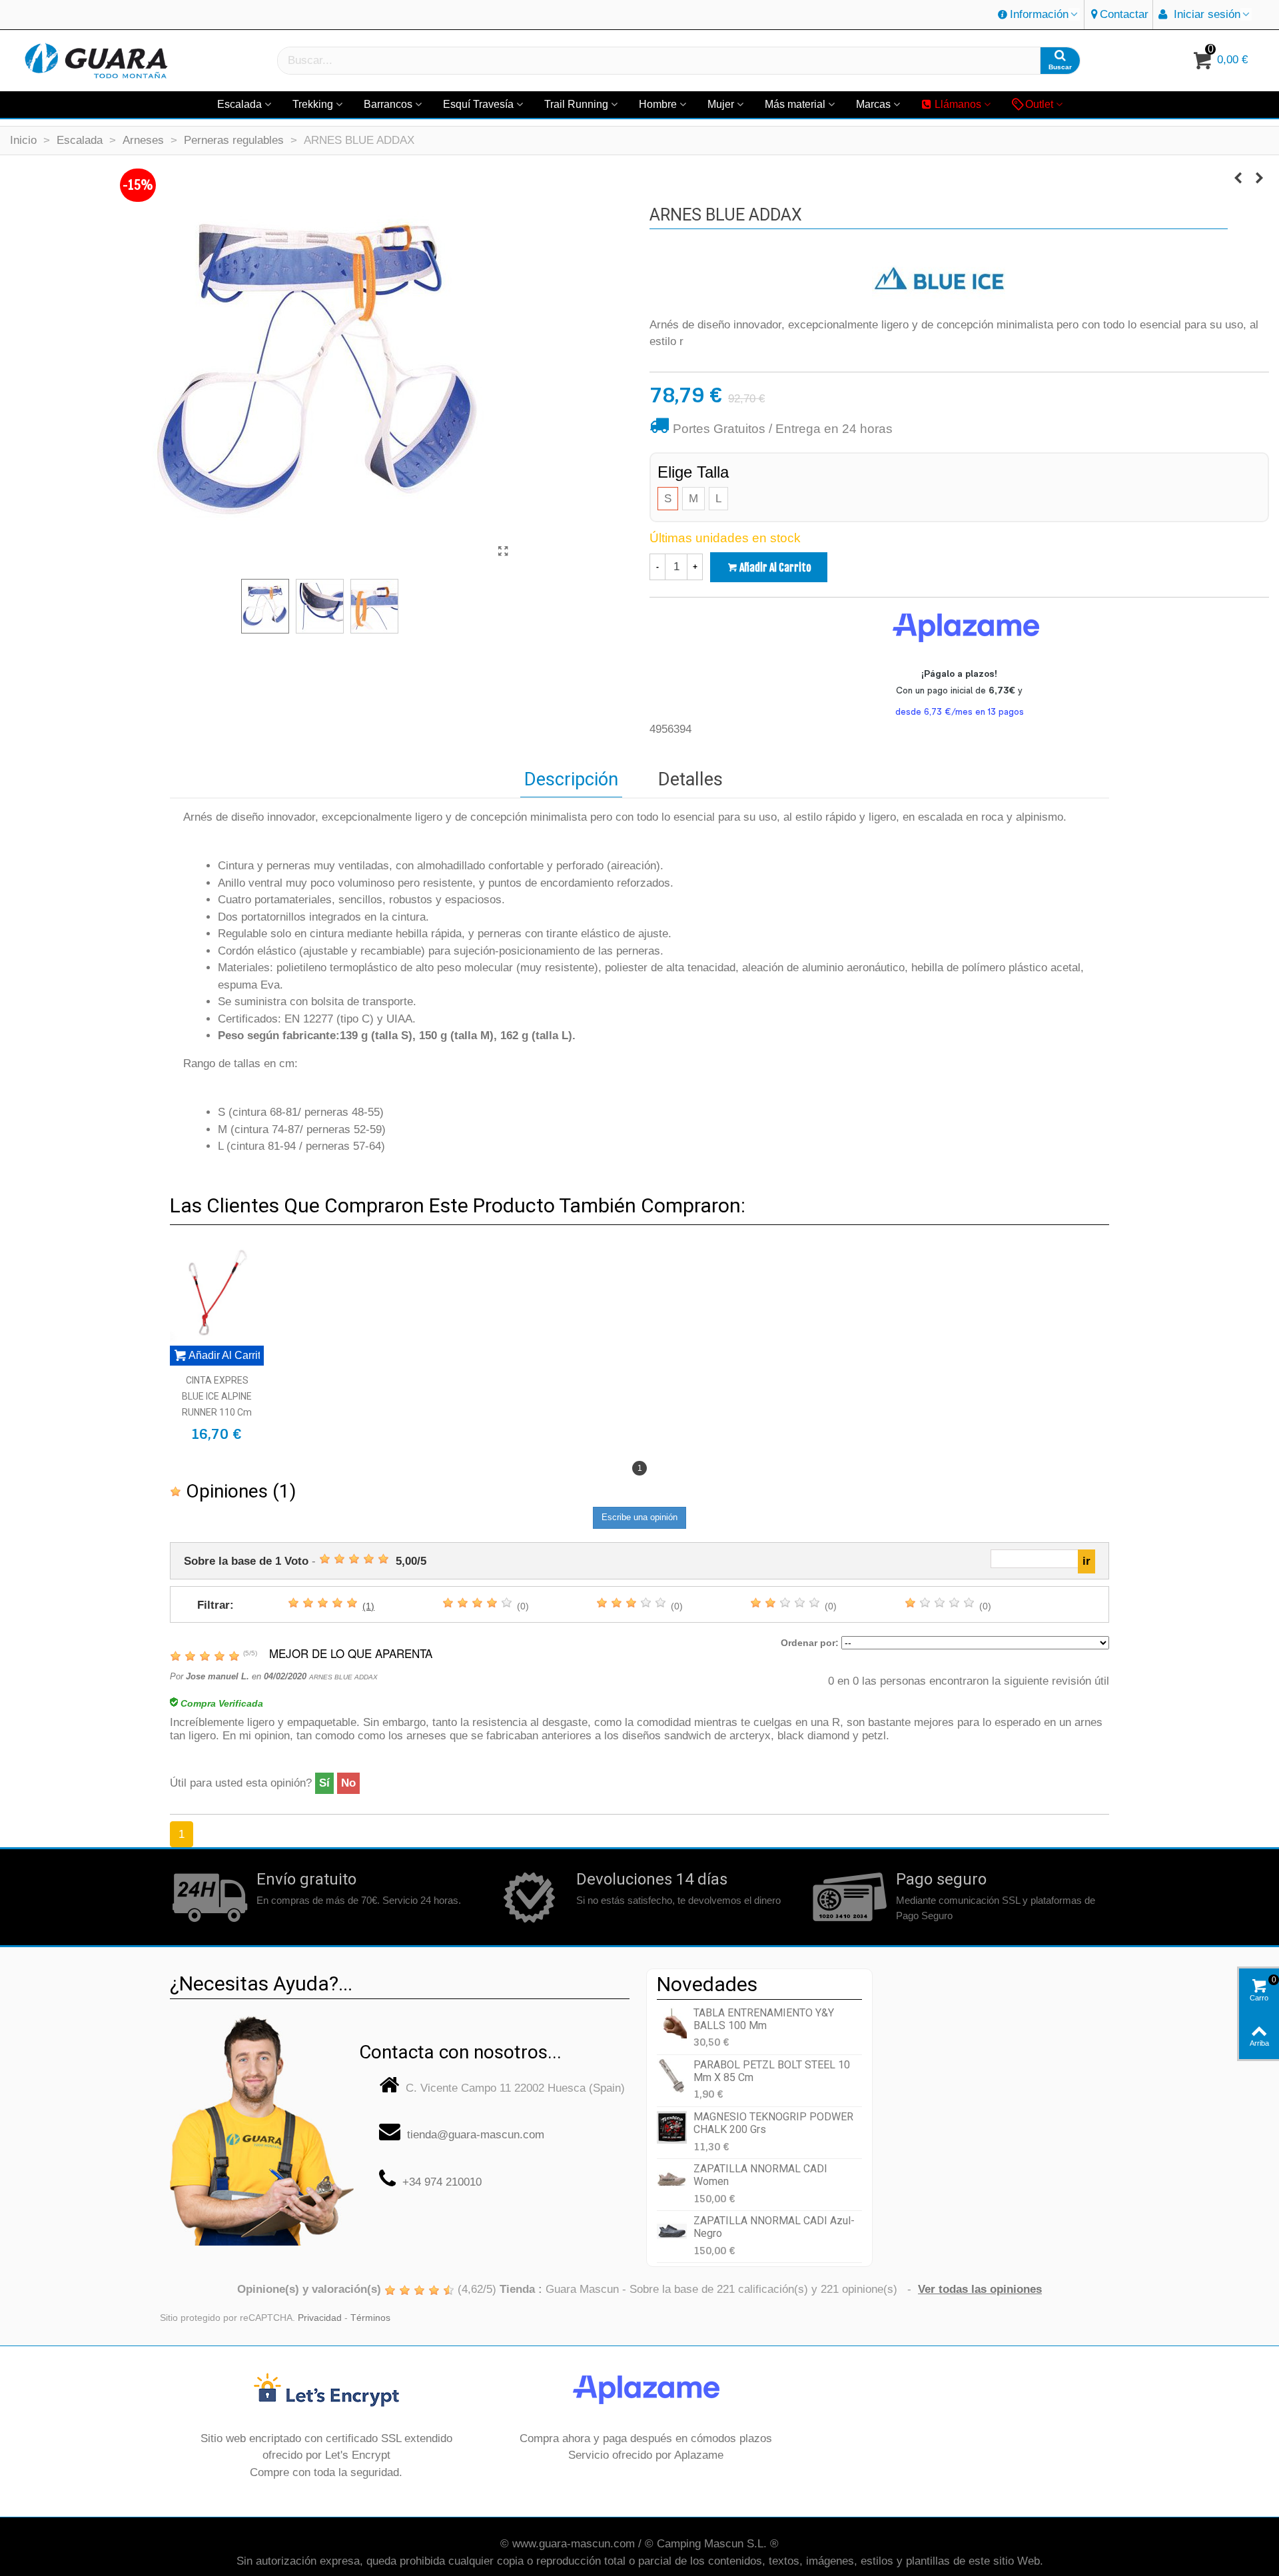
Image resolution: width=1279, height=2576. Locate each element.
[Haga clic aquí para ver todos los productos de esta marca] (939, 279)
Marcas (873, 104)
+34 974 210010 (442, 2182)
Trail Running (576, 104)
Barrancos (388, 104)
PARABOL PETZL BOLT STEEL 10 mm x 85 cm (772, 2071)
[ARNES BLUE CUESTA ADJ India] (1238, 179)
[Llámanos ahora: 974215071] (262, 2125)
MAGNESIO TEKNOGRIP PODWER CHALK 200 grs (773, 2123)
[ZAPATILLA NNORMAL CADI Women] (672, 2179)
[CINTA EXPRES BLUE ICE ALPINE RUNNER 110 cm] (217, 1292)
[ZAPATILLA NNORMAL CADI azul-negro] (672, 2231)
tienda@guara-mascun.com (476, 2135)
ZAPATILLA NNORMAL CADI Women (760, 2175)
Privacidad (320, 2318)
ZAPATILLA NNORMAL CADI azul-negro (774, 2227)
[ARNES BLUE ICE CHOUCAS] (1259, 179)
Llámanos (958, 104)
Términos (370, 2318)
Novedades (707, 1984)
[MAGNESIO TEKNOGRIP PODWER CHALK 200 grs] (672, 2127)
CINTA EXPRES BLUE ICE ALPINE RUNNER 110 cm (217, 1396)
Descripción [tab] (571, 779)
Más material (795, 104)
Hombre (658, 104)
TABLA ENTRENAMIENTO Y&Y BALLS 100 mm (764, 2019)
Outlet (1039, 104)
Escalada (239, 104)
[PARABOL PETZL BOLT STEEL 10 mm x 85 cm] (672, 2075)
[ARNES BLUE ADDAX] (503, 552)
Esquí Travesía (478, 104)
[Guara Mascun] (97, 61)
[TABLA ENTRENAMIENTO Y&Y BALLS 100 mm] (672, 2023)
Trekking (313, 104)
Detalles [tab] (690, 779)
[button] (1039, 15)
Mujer (721, 104)
